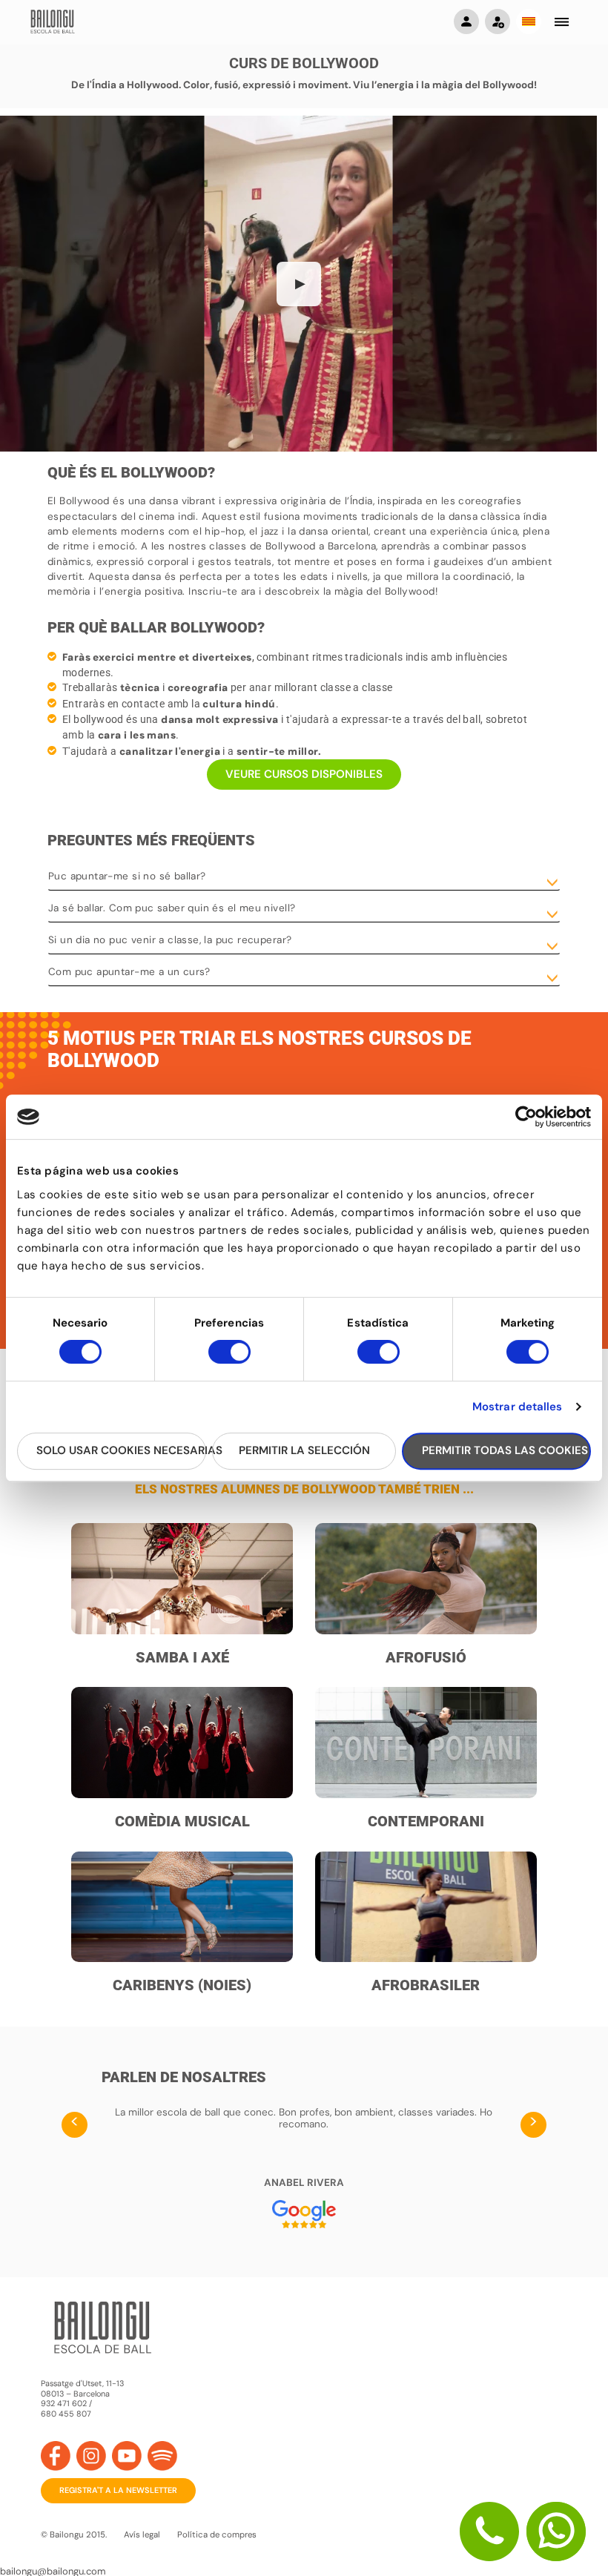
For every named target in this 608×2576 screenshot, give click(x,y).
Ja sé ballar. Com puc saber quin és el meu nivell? (172, 908)
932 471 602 (65, 2403)
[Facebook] (56, 2456)
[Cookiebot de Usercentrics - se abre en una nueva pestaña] (526, 1117)
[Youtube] (127, 2456)
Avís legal (142, 2535)
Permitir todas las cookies (505, 1450)
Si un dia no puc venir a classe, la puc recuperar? (170, 940)
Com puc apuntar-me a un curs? (129, 972)
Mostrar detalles (518, 1407)
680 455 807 (66, 2414)
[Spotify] (162, 2456)
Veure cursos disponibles (304, 774)
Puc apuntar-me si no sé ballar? (127, 876)
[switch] (229, 1358)
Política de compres (217, 2535)
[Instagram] (91, 2456)
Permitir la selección (304, 1450)
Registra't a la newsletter (118, 2490)
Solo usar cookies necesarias (121, 1450)
